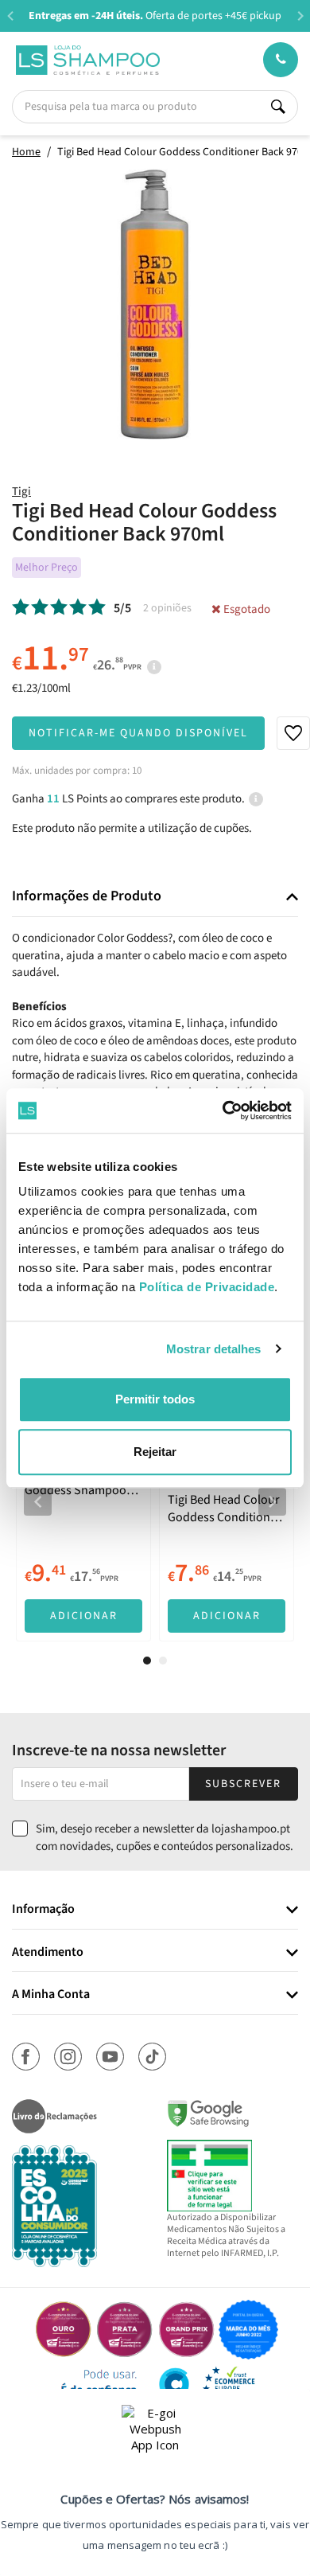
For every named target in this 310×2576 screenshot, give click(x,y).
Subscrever (243, 1784)
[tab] (155, 897)
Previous (10, 16)
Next (300, 16)
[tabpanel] (83, 1489)
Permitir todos (155, 1399)
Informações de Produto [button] (87, 896)
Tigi (21, 492)
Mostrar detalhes (214, 1349)
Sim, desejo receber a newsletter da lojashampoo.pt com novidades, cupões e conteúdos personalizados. (165, 1837)
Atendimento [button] (48, 1953)
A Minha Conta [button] (51, 1995)
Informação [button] (43, 1910)
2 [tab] (163, 1661)
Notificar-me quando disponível (138, 733)
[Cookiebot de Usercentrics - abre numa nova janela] (223, 1110)
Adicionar (84, 1616)
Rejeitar (155, 1452)
